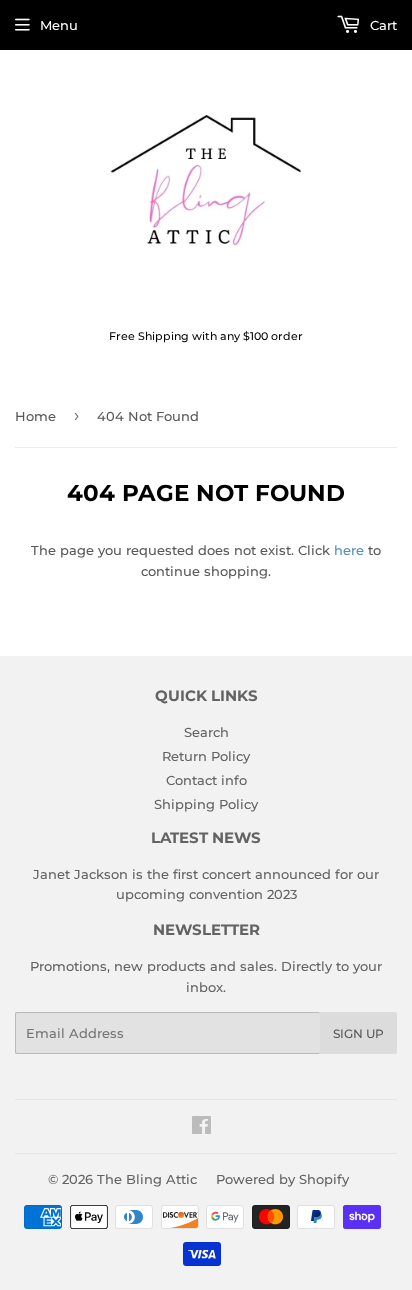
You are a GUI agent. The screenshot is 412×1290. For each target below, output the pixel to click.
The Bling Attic (147, 1179)
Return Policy (206, 756)
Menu (59, 25)
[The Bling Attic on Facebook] (201, 1128)
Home (35, 416)
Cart (381, 25)
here (349, 550)
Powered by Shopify (282, 1179)
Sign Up (358, 1033)
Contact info (206, 780)
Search (206, 732)
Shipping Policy (206, 804)
